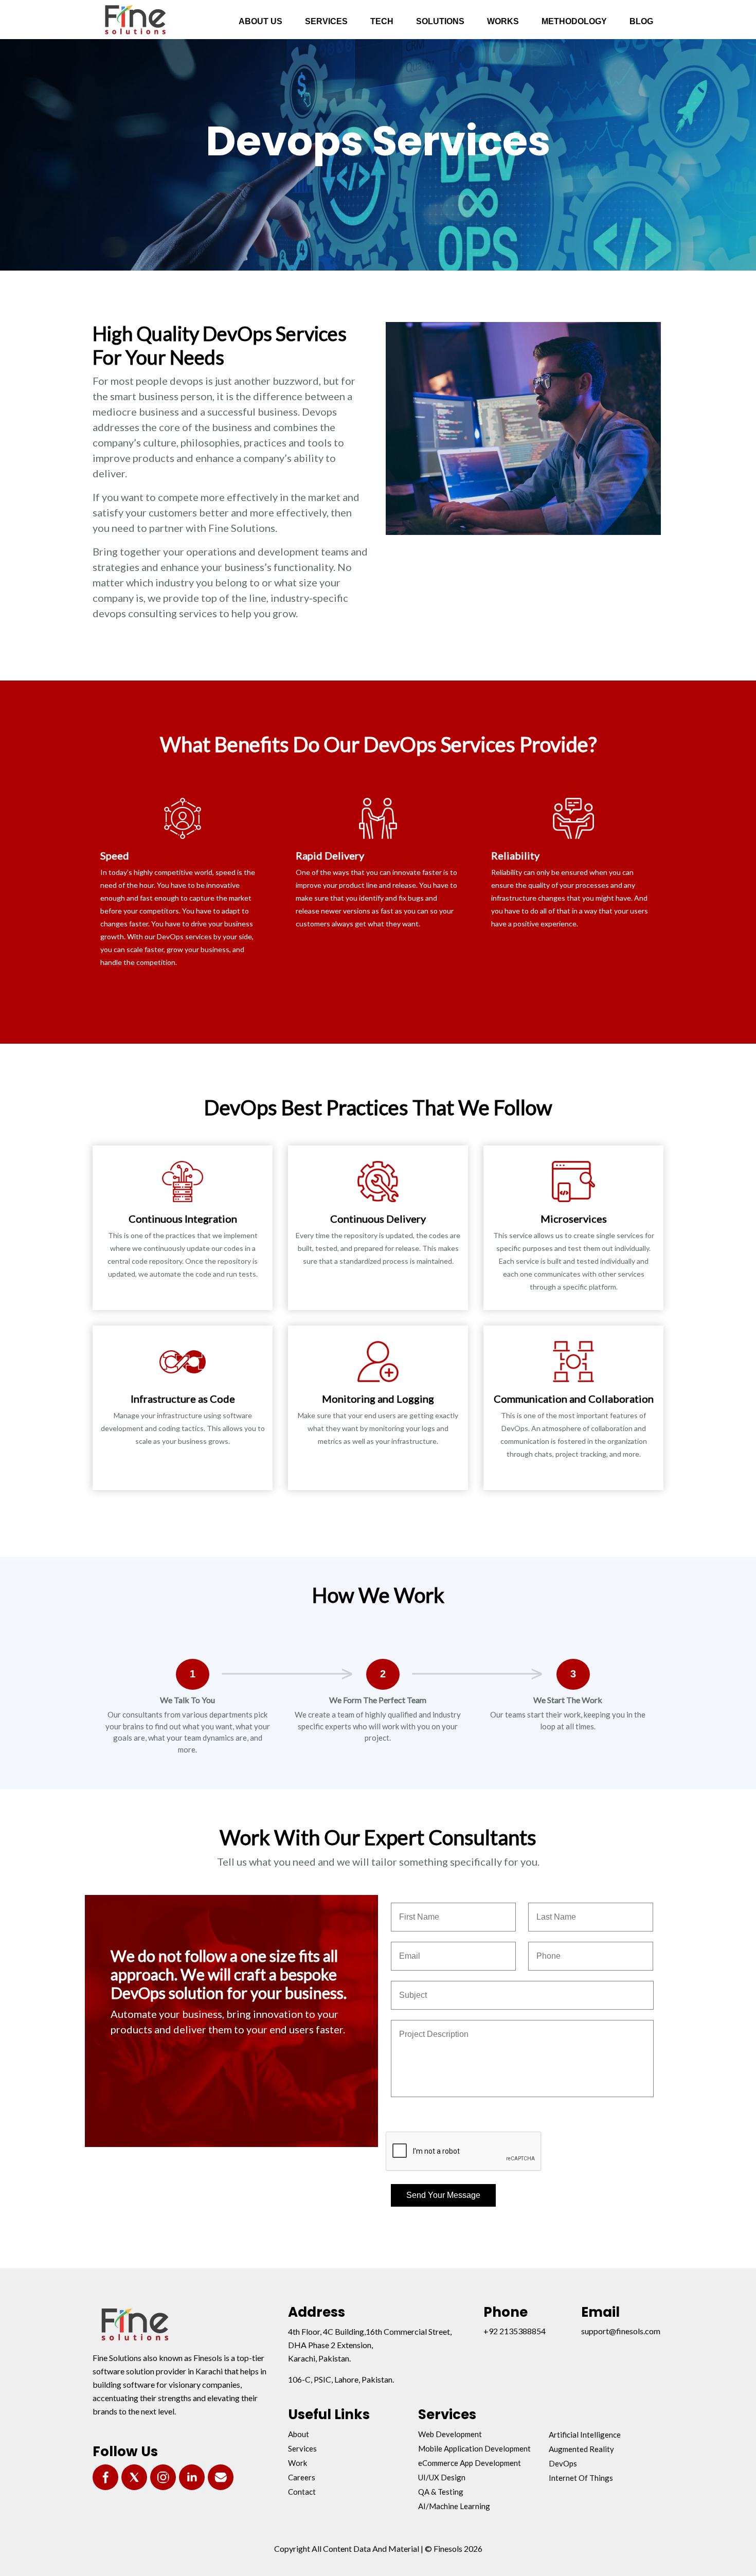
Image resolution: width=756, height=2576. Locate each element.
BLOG (641, 21)
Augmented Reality (581, 2449)
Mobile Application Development (474, 2448)
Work (298, 2463)
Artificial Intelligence (585, 2435)
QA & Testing (441, 2492)
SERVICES (326, 21)
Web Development (450, 2434)
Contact (302, 2492)
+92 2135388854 (515, 2331)
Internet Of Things (581, 2478)
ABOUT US (260, 21)
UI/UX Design (442, 2477)
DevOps (563, 2463)
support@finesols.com (621, 2331)
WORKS (503, 21)
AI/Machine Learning (454, 2506)
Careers (302, 2477)
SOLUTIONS (440, 21)
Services (302, 2448)
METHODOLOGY (574, 21)
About (299, 2434)
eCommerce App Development (470, 2463)
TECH (382, 21)
